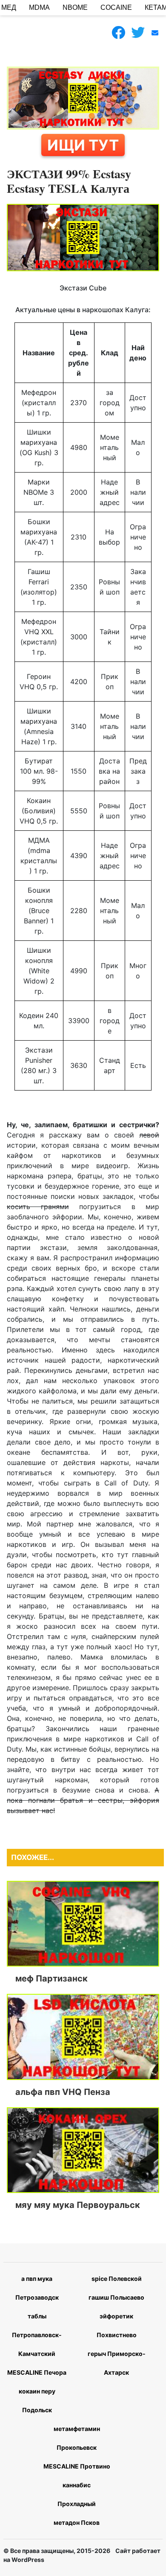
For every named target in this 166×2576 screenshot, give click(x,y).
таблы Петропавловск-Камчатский (37, 2335)
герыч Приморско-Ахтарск (117, 2363)
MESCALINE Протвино (77, 2466)
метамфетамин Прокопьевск (77, 2438)
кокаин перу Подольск (37, 2400)
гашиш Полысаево (116, 2297)
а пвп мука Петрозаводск (37, 2288)
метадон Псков (77, 2522)
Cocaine (116, 7)
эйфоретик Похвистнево (117, 2325)
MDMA (39, 7)
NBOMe (75, 7)
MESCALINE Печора (37, 2372)
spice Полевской (117, 2279)
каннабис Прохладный (77, 2494)
